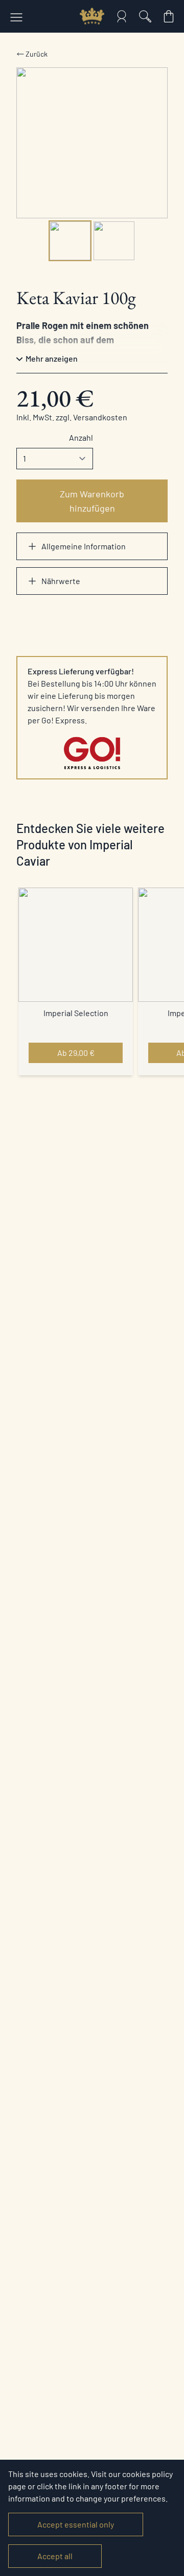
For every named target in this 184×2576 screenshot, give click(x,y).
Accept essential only (76, 2524)
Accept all (55, 2556)
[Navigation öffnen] (16, 16)
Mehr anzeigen (52, 358)
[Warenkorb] (169, 16)
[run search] (145, 16)
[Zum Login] (122, 16)
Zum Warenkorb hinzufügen (92, 501)
